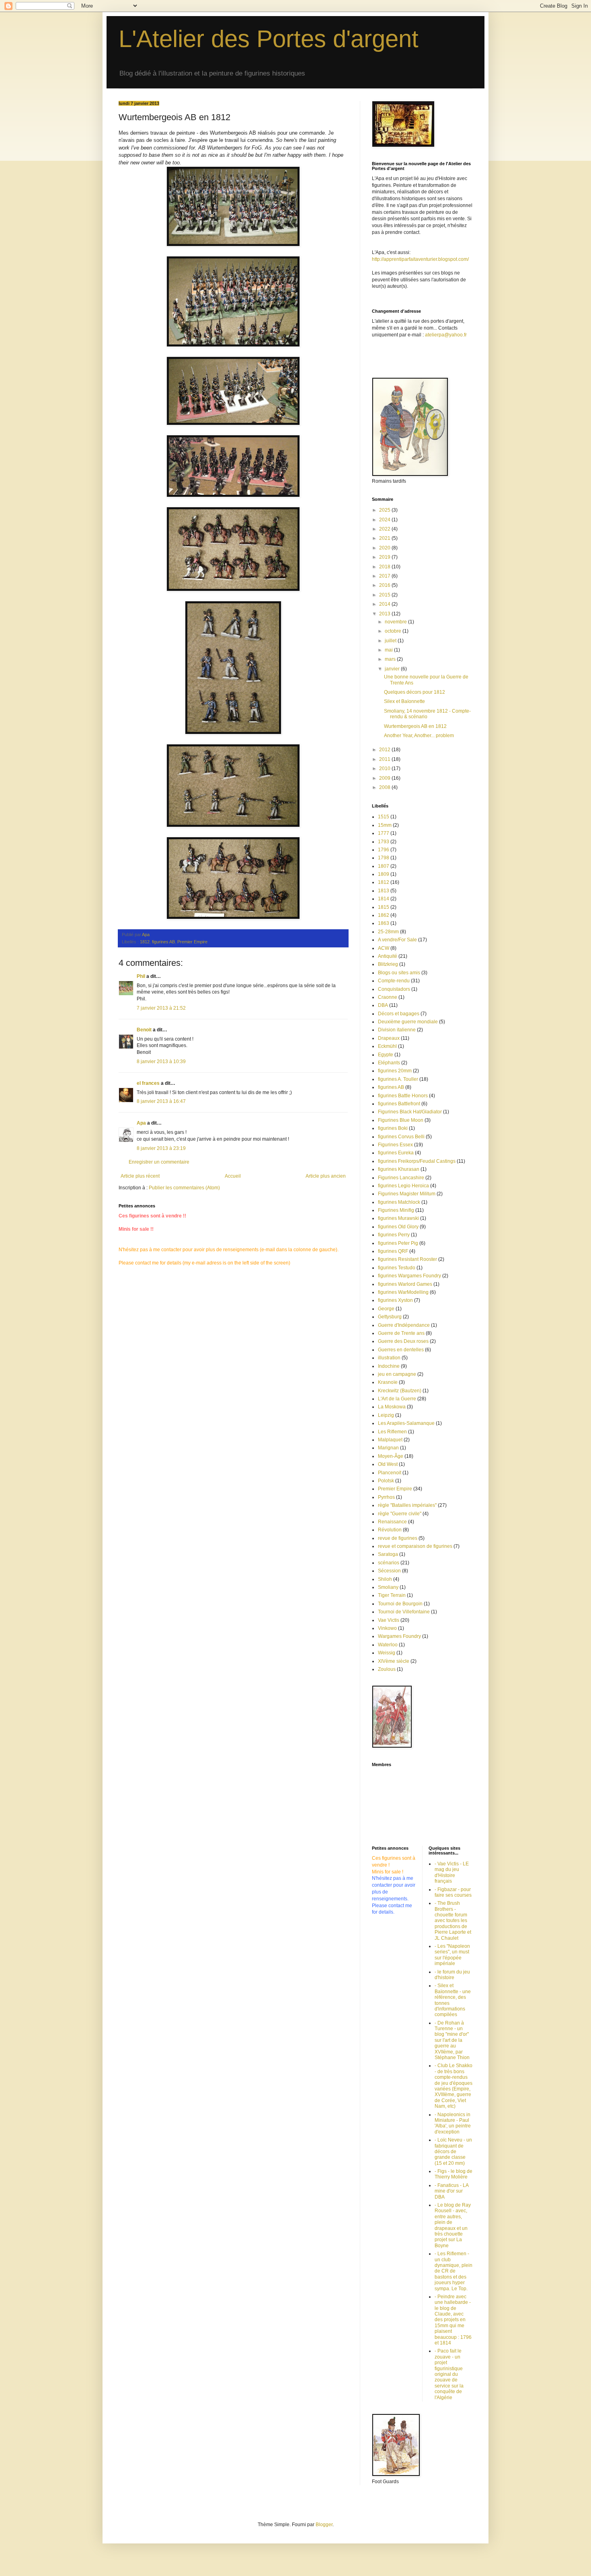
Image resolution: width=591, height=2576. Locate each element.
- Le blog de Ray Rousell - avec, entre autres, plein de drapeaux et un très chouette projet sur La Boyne (453, 2225)
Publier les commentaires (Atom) (184, 1188)
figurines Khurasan (399, 1169)
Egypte (386, 1055)
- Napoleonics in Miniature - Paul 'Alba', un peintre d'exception (453, 2123)
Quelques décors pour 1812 (415, 692)
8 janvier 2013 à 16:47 (161, 1101)
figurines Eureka (396, 1153)
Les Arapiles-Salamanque (406, 1423)
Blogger (324, 2525)
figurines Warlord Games (405, 1284)
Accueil (233, 1176)
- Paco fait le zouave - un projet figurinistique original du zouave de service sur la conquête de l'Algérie (449, 2374)
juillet (391, 641)
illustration (389, 1358)
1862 (384, 915)
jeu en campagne (397, 1374)
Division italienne (397, 1030)
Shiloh (385, 1579)
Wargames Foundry (399, 1636)
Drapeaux (389, 1038)
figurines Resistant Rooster (407, 1259)
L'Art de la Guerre (397, 1399)
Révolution (390, 1530)
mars (391, 659)
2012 (385, 750)
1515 (384, 817)
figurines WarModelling (403, 1292)
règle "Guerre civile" (400, 1514)
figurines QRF (393, 1251)
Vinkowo (387, 1628)
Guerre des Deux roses (403, 1341)
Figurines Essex (395, 1145)
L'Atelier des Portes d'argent (269, 39)
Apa (141, 1123)
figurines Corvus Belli (401, 1137)
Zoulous (387, 1669)
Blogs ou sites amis (399, 973)
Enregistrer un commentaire (159, 1162)
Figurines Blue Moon (401, 1120)
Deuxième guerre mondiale (408, 1022)
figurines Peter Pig (398, 1243)
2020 (385, 548)
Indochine (389, 1366)
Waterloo (388, 1645)
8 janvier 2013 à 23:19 (161, 1148)
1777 (384, 833)
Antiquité (388, 956)
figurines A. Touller (398, 1079)
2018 (385, 567)
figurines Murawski (398, 1218)
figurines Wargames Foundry (409, 1276)
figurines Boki (393, 1128)
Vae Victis (389, 1620)
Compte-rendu (394, 981)
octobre (394, 631)
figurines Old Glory (398, 1227)
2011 (385, 759)
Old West (388, 1464)
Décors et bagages (399, 1014)
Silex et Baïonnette (404, 701)
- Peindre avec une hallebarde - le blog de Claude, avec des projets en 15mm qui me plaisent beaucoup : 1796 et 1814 (453, 2320)
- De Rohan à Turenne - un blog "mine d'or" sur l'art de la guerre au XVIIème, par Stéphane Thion (452, 2040)
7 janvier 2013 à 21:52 (161, 1008)
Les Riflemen (392, 1432)
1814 (384, 899)
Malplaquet (390, 1440)
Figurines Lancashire (401, 1178)
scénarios (389, 1563)
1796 (384, 850)
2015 (385, 595)
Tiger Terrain (392, 1595)
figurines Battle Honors (403, 1096)
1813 (384, 891)
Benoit (144, 1030)
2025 (385, 510)
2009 (385, 778)
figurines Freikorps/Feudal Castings (417, 1161)
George (386, 1309)
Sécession (389, 1571)
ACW (384, 948)
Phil (141, 976)
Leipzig (386, 1415)
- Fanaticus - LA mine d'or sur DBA (451, 2191)
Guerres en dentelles (401, 1350)
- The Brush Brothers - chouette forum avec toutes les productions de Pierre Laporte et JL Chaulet (453, 1920)
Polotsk (386, 1481)
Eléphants (389, 1063)
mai (389, 650)
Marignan (388, 1448)
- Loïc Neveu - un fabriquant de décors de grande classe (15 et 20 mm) (453, 2152)
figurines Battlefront (399, 1104)
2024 (385, 520)
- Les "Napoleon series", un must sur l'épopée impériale (452, 1955)
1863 (384, 923)
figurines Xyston (395, 1300)
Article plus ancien (326, 1176)
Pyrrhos (386, 1497)
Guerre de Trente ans (401, 1333)
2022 (385, 529)
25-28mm (388, 932)
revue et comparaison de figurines (415, 1546)
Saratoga (388, 1554)
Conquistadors (394, 989)
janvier (393, 669)
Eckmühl (387, 1046)
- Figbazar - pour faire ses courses (453, 1892)
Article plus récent (140, 1176)
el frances (148, 1083)
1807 (384, 866)
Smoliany (388, 1587)
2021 (385, 538)
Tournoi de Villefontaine (404, 1612)
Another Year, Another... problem (419, 736)
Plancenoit (390, 1473)
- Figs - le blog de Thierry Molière (454, 2174)
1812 (145, 942)
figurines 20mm (395, 1071)
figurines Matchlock (399, 1202)
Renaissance (392, 1522)
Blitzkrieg (388, 964)
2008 (385, 787)
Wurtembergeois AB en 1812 (415, 726)
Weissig (387, 1653)
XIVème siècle (394, 1661)
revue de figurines (398, 1538)
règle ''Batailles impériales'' (407, 1505)
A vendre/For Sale (397, 940)
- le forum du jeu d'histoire (452, 1975)
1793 (384, 842)
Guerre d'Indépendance (404, 1325)
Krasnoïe (388, 1382)
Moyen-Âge (391, 1456)
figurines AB (163, 942)
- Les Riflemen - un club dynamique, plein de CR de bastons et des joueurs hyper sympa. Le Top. (454, 2271)
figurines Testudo (397, 1268)
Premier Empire (192, 942)
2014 (385, 604)
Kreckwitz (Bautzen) (400, 1391)
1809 (384, 874)
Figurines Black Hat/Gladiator (410, 1112)
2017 (385, 576)
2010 (385, 768)
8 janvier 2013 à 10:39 (161, 1062)
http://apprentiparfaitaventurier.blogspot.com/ (420, 259)
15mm (385, 825)
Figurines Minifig (396, 1210)
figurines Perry (394, 1235)
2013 (385, 614)
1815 (384, 907)
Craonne (388, 997)
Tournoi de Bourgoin (400, 1604)
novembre (396, 622)
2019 (385, 557)
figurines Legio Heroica (403, 1186)
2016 (385, 585)
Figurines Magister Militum (407, 1194)
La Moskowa (392, 1407)
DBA (383, 1005)
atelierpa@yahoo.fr (446, 335)
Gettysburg (390, 1317)
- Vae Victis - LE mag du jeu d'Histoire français (452, 1872)
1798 (384, 858)
